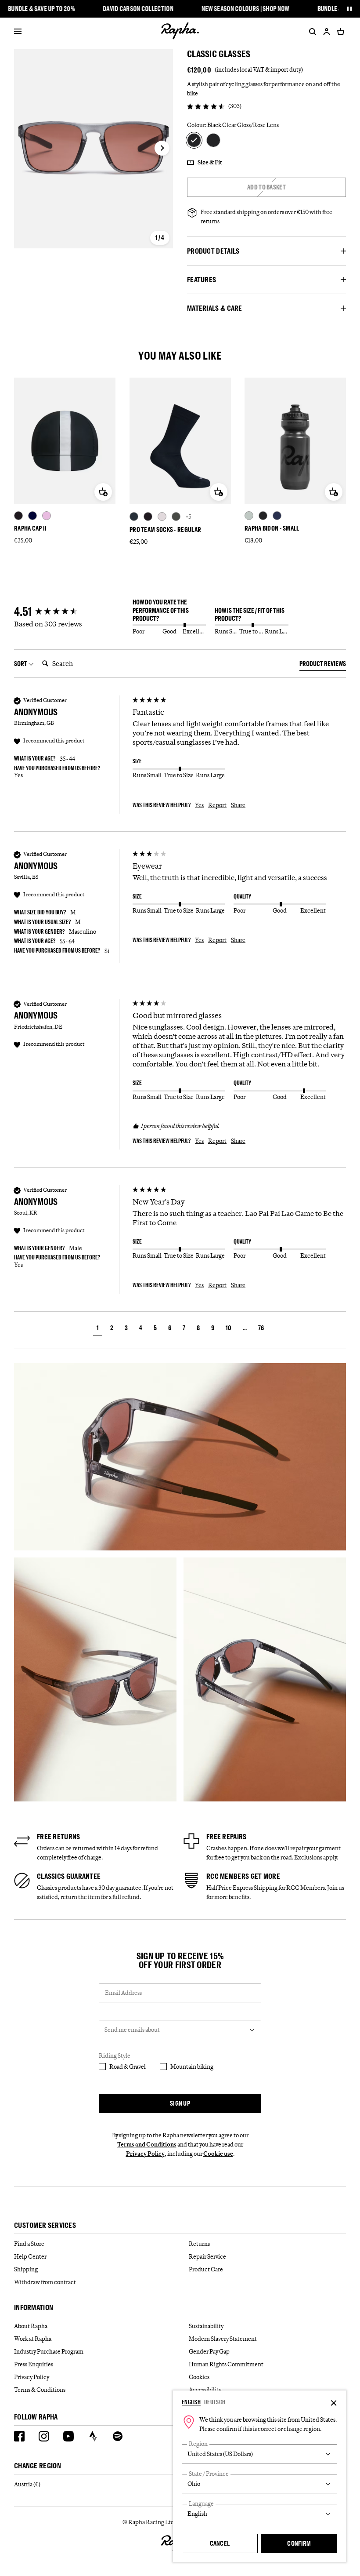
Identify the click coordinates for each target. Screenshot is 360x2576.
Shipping (26, 2269)
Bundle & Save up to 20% (41, 9)
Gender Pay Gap (209, 2351)
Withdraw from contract (45, 2282)
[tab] (323, 665)
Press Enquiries (34, 2364)
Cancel (220, 2543)
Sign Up (180, 2103)
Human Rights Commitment (226, 2364)
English (191, 2402)
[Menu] (18, 32)
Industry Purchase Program (49, 2351)
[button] (98, 1329)
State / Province (209, 2474)
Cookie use (218, 2154)
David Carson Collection (138, 9)
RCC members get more (243, 1876)
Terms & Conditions (40, 2390)
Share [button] (238, 805)
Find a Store (29, 2244)
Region (198, 2444)
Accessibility (205, 2390)
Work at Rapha (33, 2339)
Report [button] (217, 805)
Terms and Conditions (147, 2144)
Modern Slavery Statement (223, 2339)
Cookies (199, 2377)
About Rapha (31, 2326)
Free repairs (227, 1837)
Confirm (299, 2543)
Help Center (30, 2256)
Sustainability (206, 2326)
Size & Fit (210, 162)
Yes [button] (199, 805)
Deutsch (215, 2402)
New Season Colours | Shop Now (245, 9)
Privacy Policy (145, 2154)
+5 (188, 517)
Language (201, 2504)
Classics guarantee (69, 1876)
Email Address (123, 1993)
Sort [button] (21, 664)
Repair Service (207, 2256)
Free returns (59, 1837)
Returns (199, 2244)
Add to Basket (266, 187)
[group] (71, 612)
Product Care (206, 2269)
